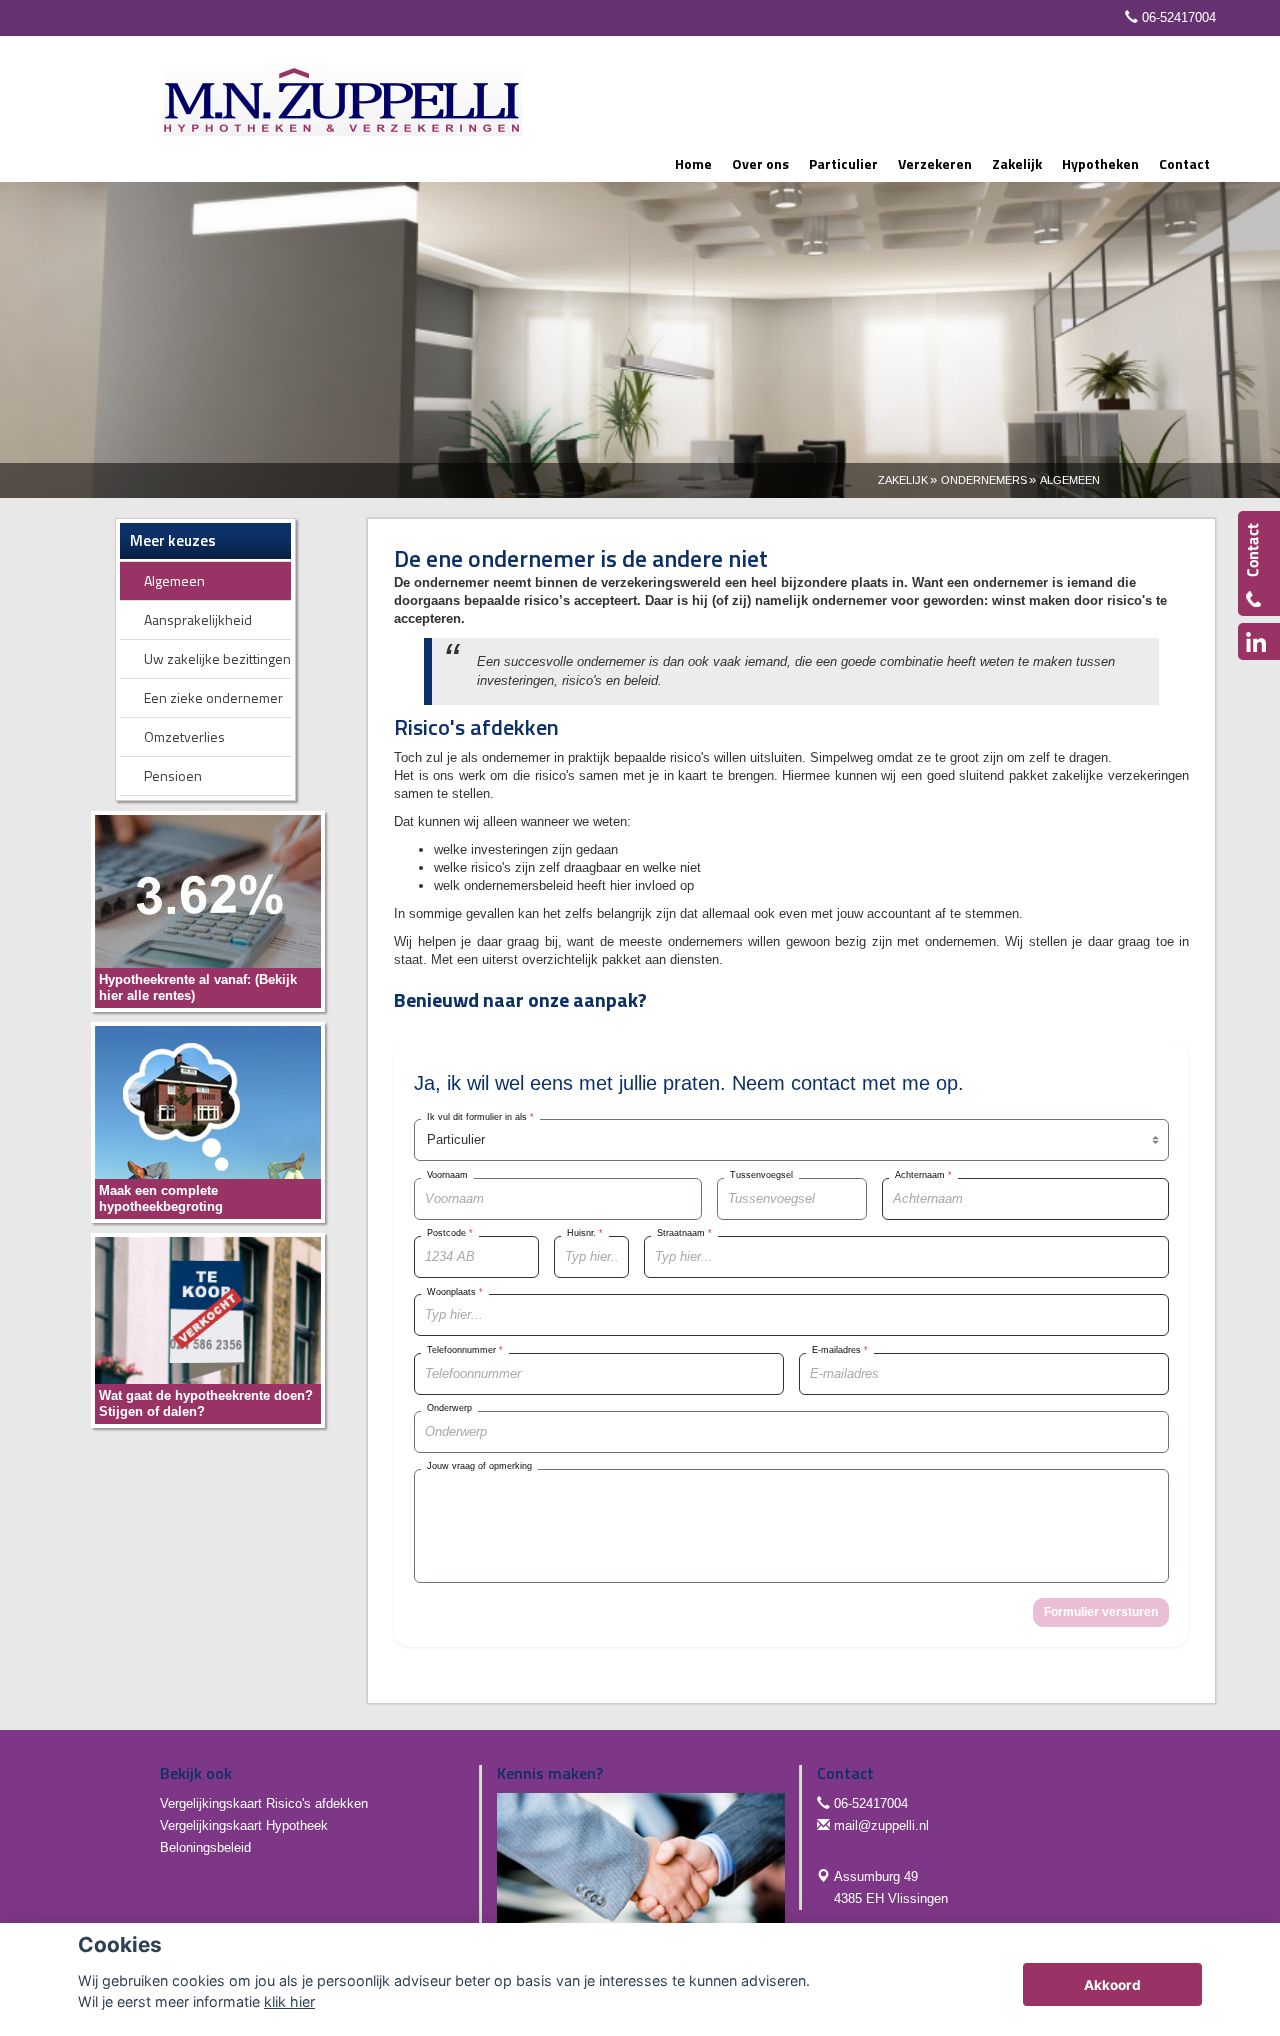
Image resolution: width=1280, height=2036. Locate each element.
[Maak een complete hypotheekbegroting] (208, 1121)
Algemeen (1070, 480)
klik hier (289, 2001)
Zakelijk (903, 480)
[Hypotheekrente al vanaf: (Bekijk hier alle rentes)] (208, 910)
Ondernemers (984, 480)
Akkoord (1112, 1985)
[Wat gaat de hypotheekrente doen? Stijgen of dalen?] (208, 1329)
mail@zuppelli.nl (881, 1825)
